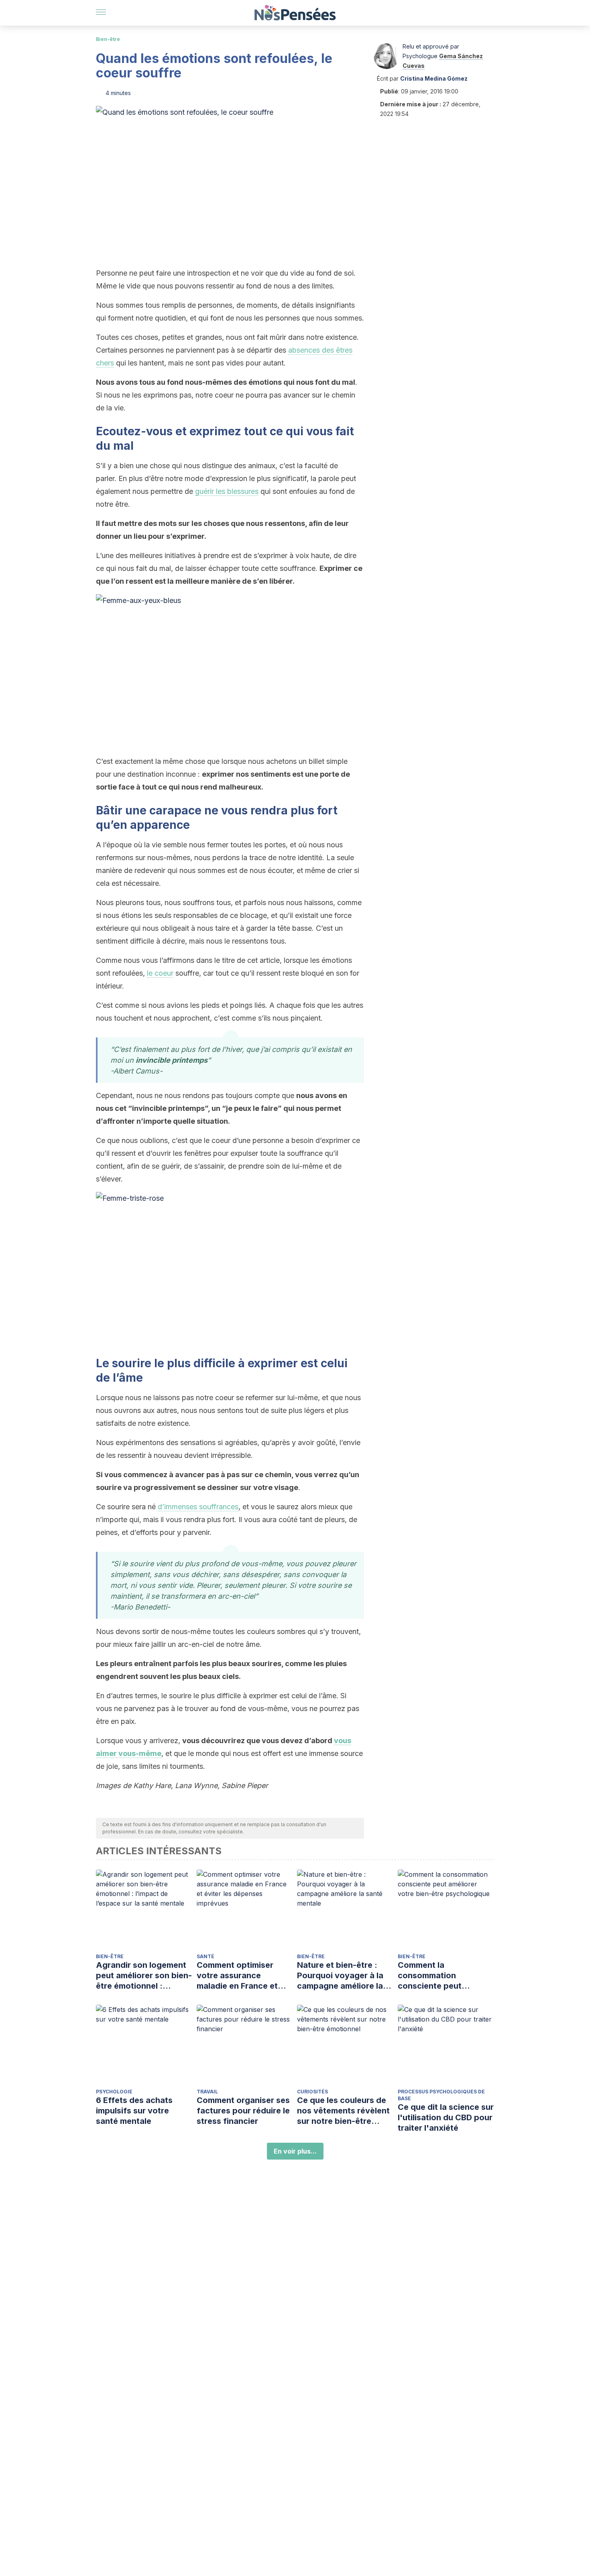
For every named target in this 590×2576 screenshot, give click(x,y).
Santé (205, 1956)
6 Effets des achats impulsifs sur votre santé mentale (134, 2111)
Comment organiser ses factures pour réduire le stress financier (243, 2111)
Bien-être (108, 39)
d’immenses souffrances (198, 1507)
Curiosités (312, 2092)
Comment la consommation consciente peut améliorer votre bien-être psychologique (439, 1976)
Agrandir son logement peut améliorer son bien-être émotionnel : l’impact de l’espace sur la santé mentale (144, 1976)
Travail (207, 2092)
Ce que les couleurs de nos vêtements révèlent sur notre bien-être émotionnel (343, 2111)
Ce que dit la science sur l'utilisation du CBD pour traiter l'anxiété (446, 2117)
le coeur (160, 973)
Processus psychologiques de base (441, 2095)
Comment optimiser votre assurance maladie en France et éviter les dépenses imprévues (237, 1976)
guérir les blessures (227, 491)
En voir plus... (295, 2151)
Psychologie (114, 2092)
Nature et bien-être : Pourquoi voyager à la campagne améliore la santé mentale (340, 1976)
